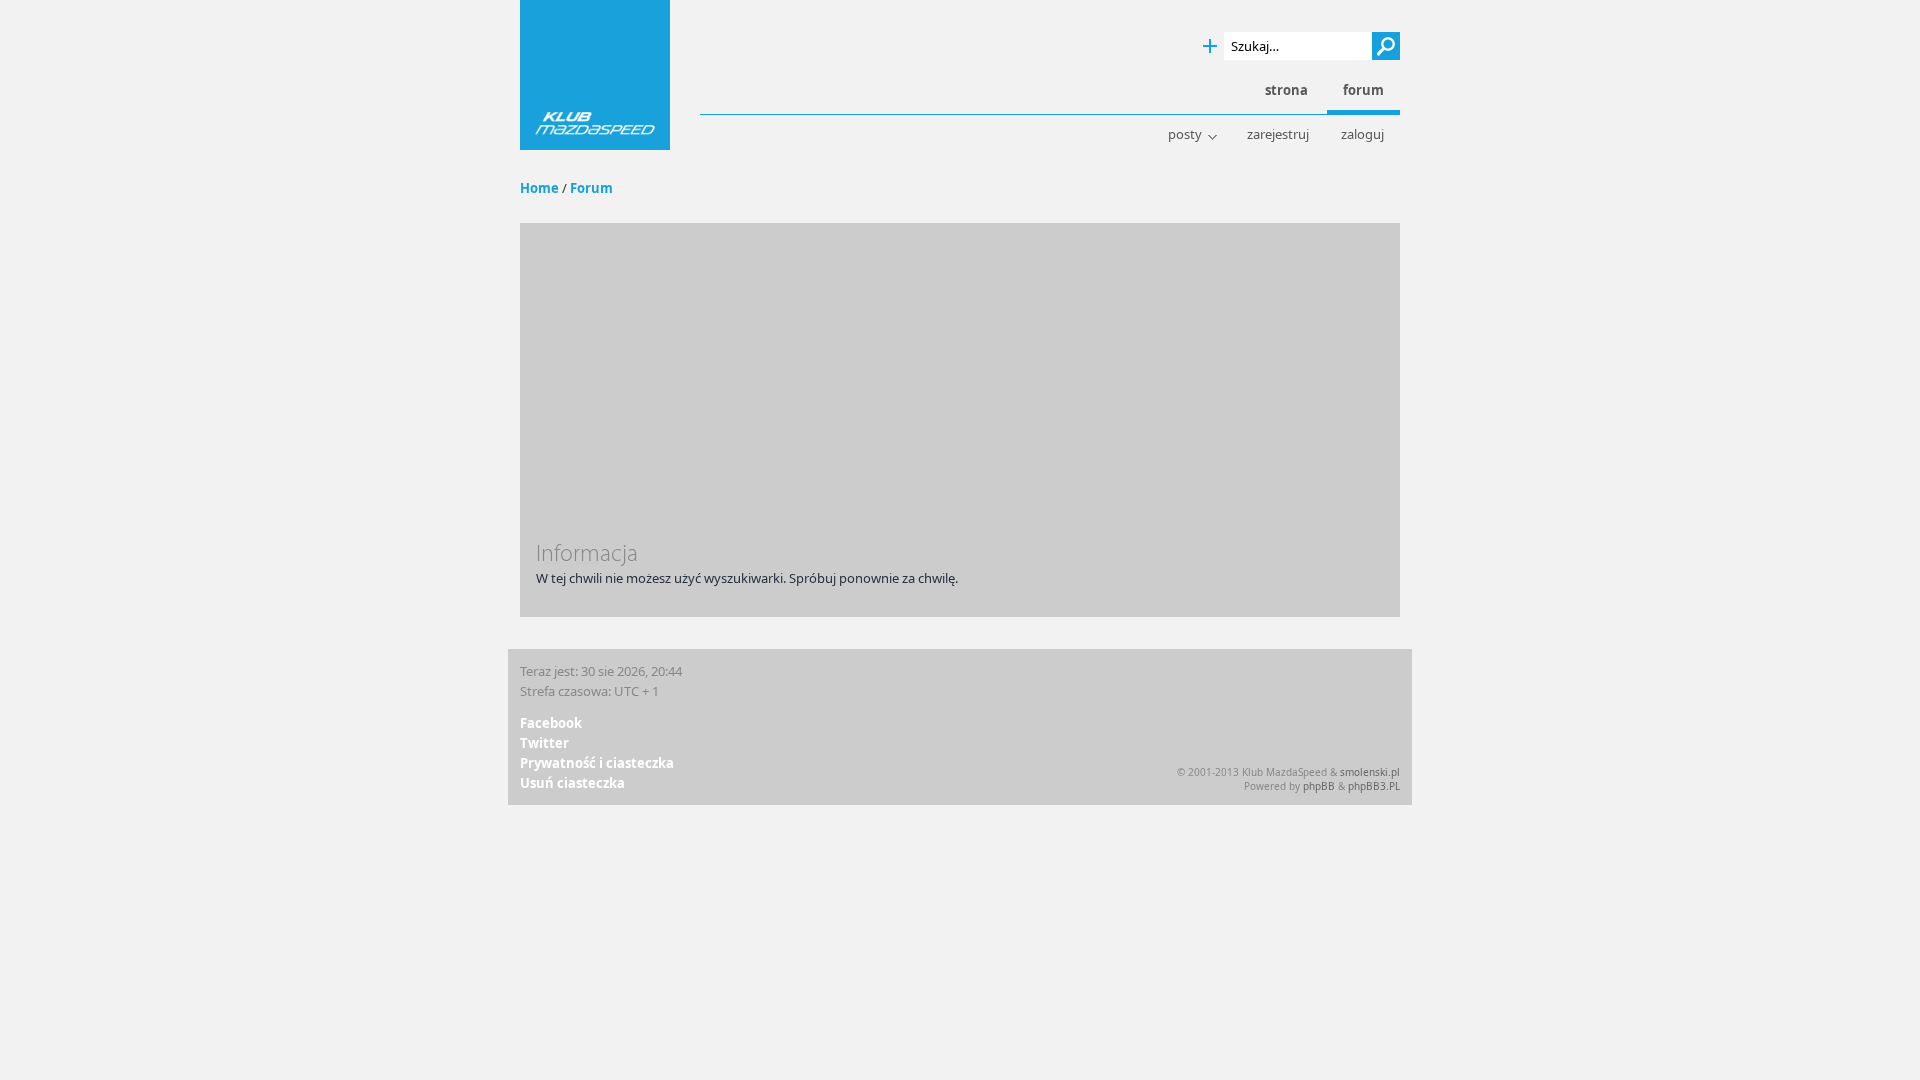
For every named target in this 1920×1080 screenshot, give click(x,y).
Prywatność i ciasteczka (597, 763)
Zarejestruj (1278, 134)
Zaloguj (1362, 134)
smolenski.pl (1370, 772)
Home (539, 188)
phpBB (1319, 786)
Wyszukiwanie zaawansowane (1210, 46)
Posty (1185, 134)
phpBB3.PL (1374, 786)
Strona (1286, 90)
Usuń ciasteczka (572, 783)
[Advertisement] (960, 389)
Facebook (551, 723)
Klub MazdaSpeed (595, 75)
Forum (591, 188)
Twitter (544, 743)
